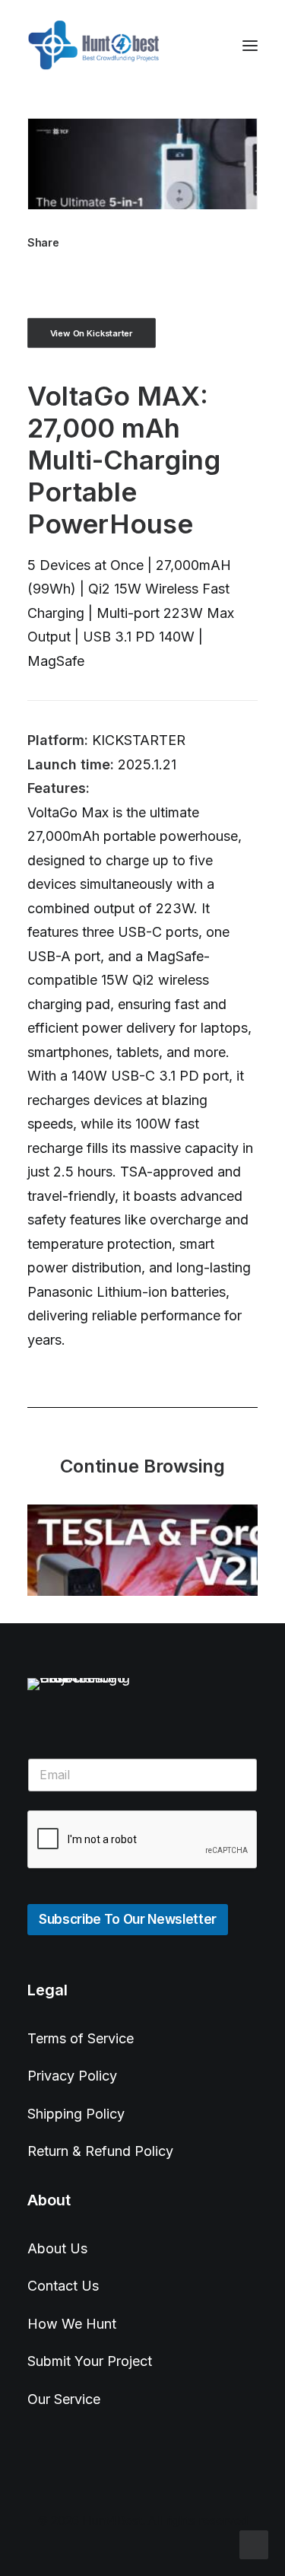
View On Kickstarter (92, 333)
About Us (57, 2248)
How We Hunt (72, 2324)
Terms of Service (81, 2038)
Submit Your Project (90, 2361)
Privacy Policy (72, 2076)
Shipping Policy (76, 2114)
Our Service (64, 2399)
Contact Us (63, 2286)
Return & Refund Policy (100, 2151)
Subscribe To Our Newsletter (128, 1919)
